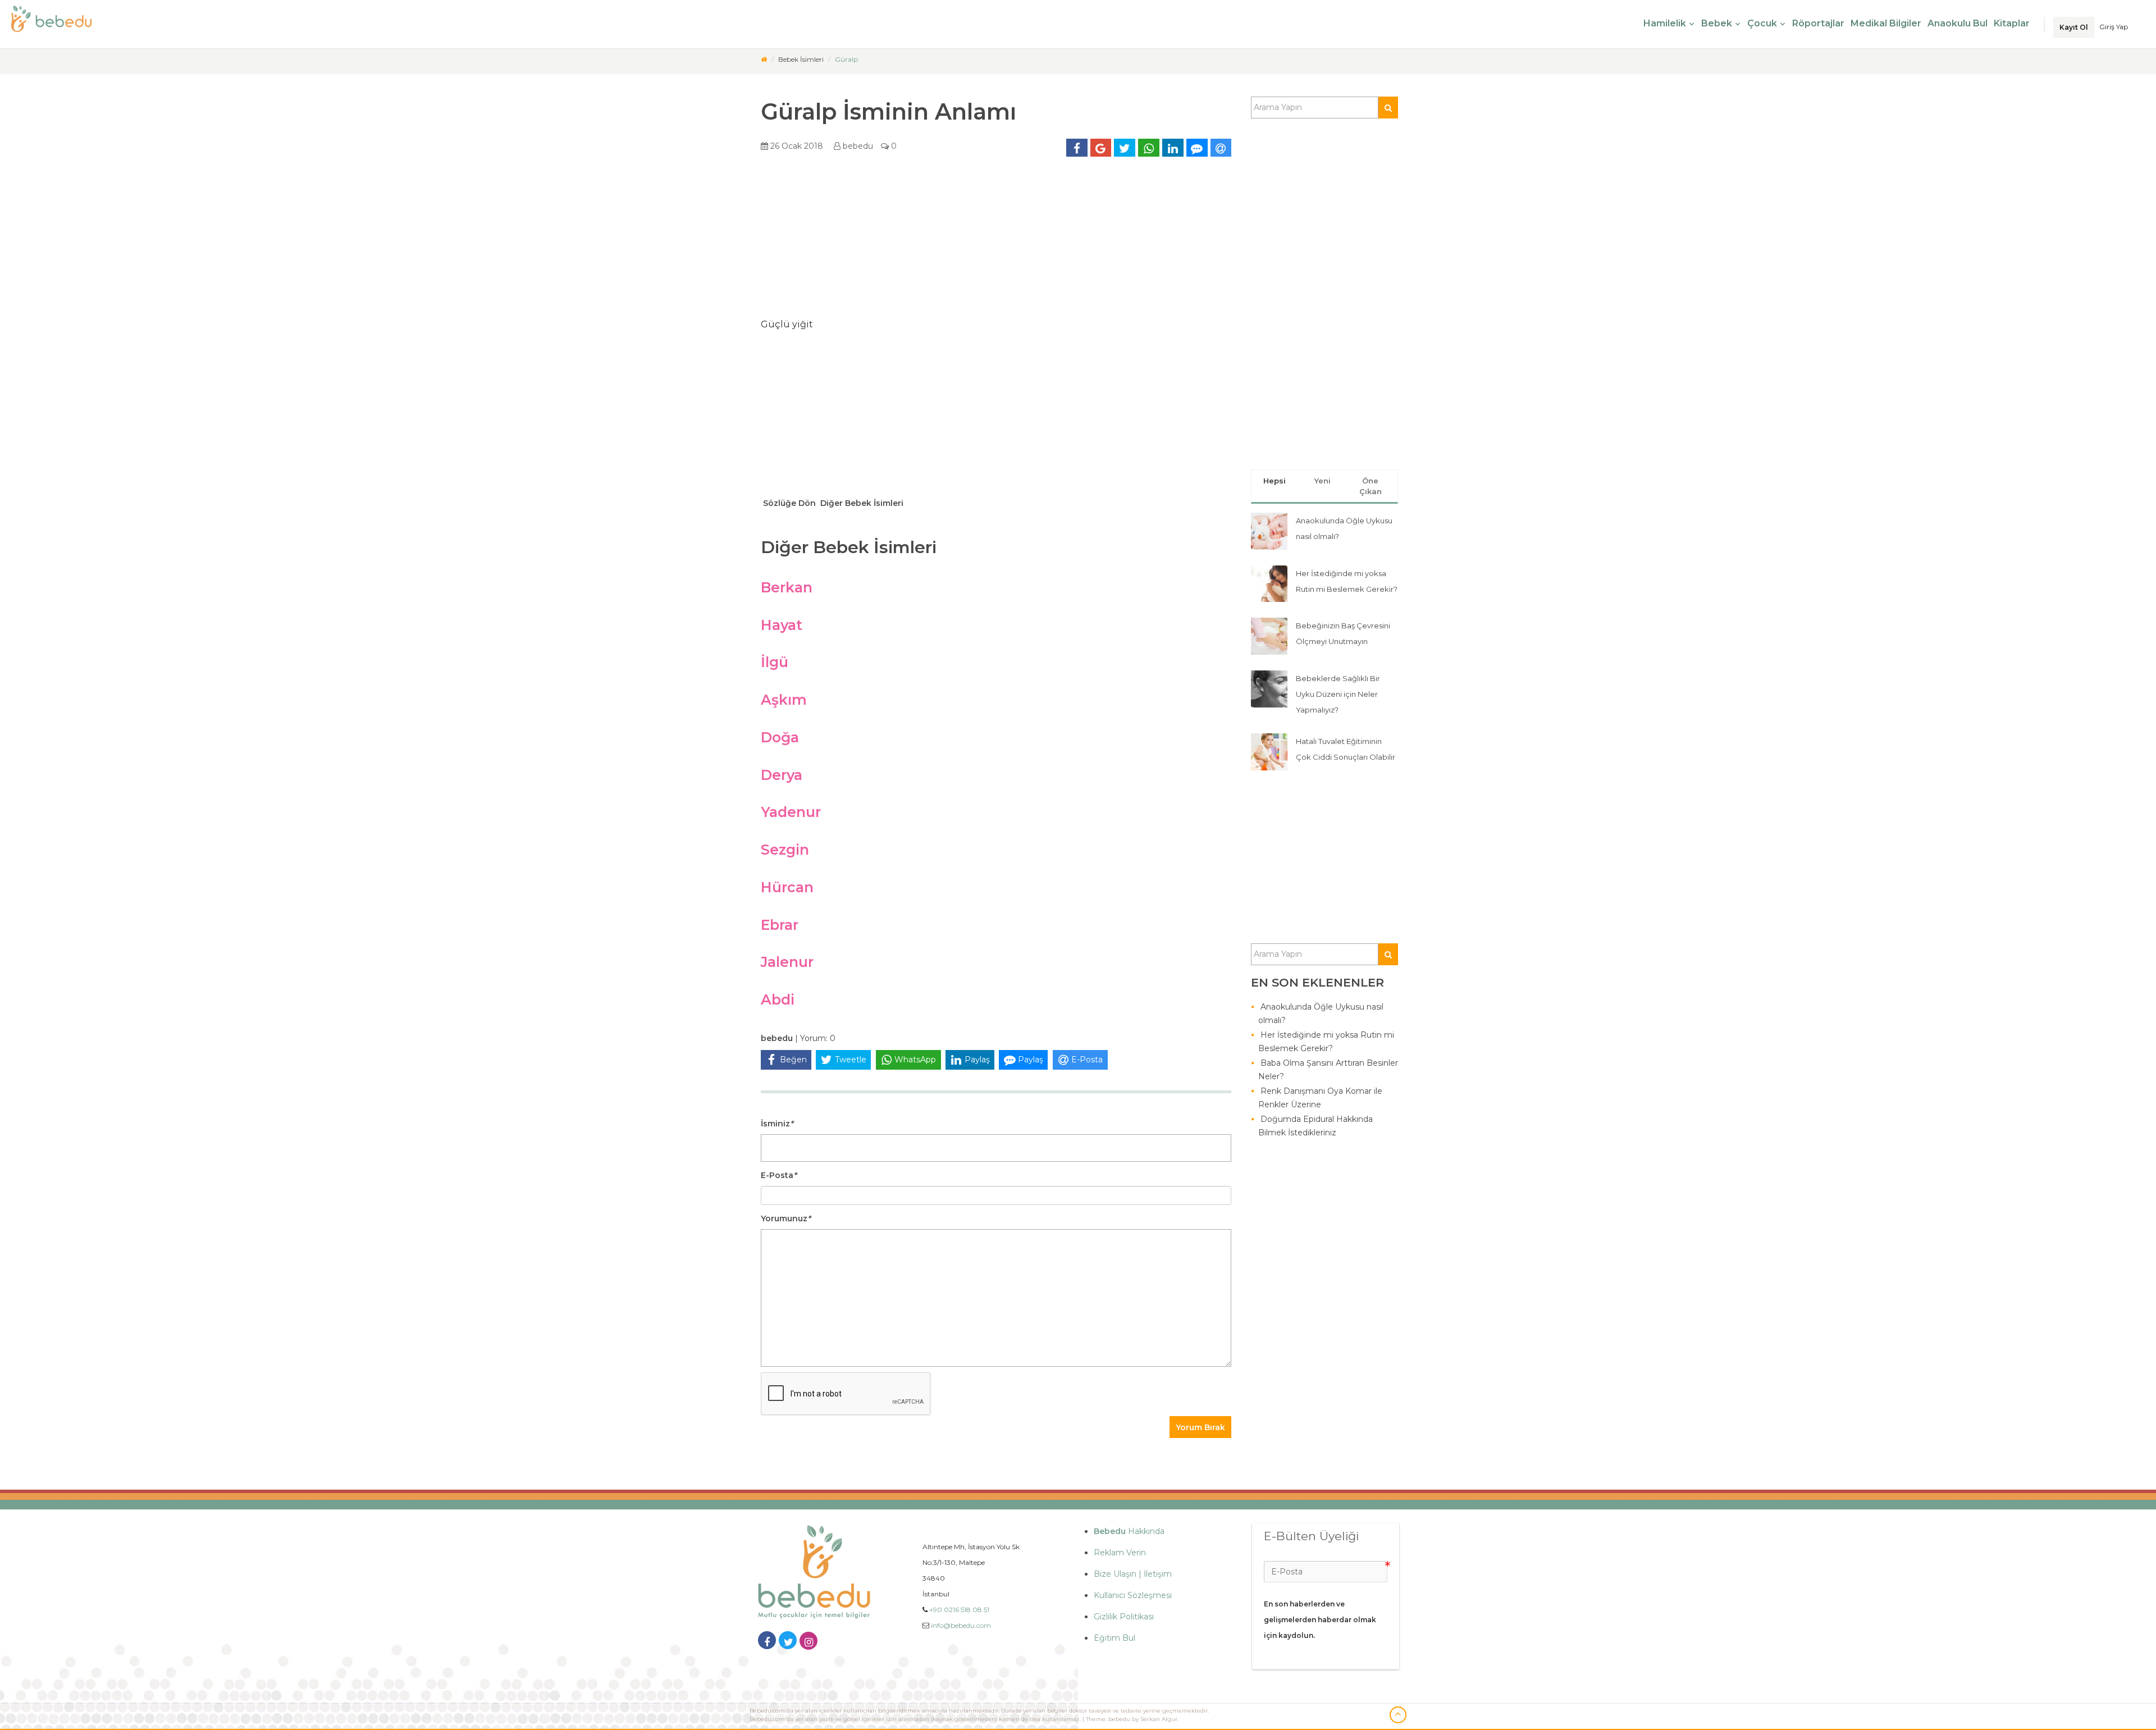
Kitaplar (2012, 23)
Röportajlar (1818, 23)
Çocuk (1762, 23)
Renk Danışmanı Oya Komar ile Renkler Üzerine (1320, 1098)
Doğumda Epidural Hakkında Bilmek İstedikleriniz (1315, 1126)
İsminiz (777, 1124)
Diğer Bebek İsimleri (861, 503)
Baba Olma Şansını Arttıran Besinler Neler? (1328, 1070)
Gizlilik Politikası (1124, 1617)
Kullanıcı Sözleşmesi (1133, 1595)
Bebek (1717, 23)
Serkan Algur (1159, 1719)
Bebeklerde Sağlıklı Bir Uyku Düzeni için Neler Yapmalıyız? (1338, 694)
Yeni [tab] (1323, 481)
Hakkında (1129, 1531)
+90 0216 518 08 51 (959, 1610)
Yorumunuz (786, 1218)
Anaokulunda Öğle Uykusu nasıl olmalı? (1321, 1014)
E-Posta (779, 1175)
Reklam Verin (1120, 1553)
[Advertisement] (996, 241)
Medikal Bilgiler (1886, 23)
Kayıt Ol (2074, 27)
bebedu (857, 146)
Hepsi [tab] (1275, 481)
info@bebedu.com (961, 1625)
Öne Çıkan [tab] (1371, 486)
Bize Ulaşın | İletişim (1133, 1574)
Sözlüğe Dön (788, 503)
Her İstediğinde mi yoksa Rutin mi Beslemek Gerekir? (1326, 1042)
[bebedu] (764, 59)
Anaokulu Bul (1958, 23)
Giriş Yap (2114, 27)
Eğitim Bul (1114, 1638)
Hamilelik (1665, 23)
